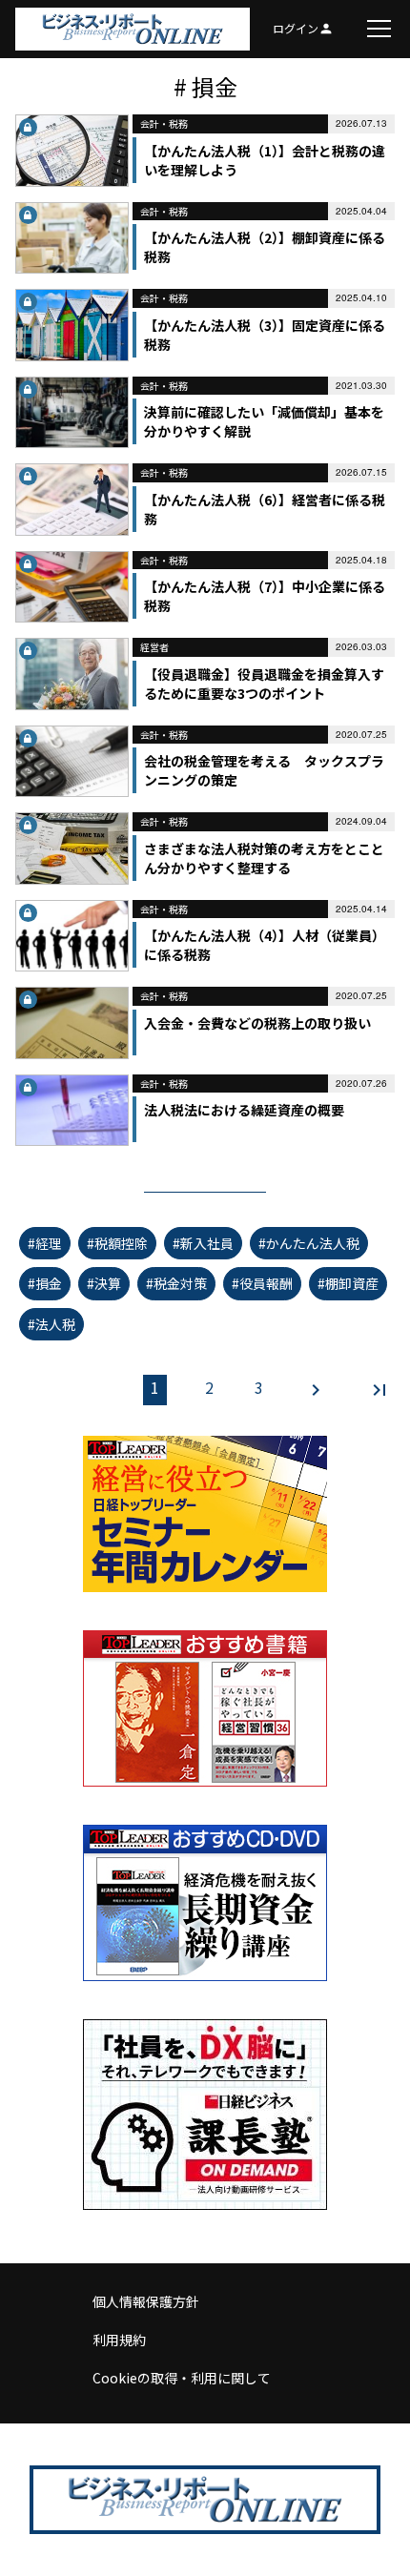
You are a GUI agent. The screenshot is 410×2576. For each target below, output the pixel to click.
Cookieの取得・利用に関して (182, 2378)
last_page (379, 1390)
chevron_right (316, 1390)
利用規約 (119, 2340)
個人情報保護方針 (146, 2301)
